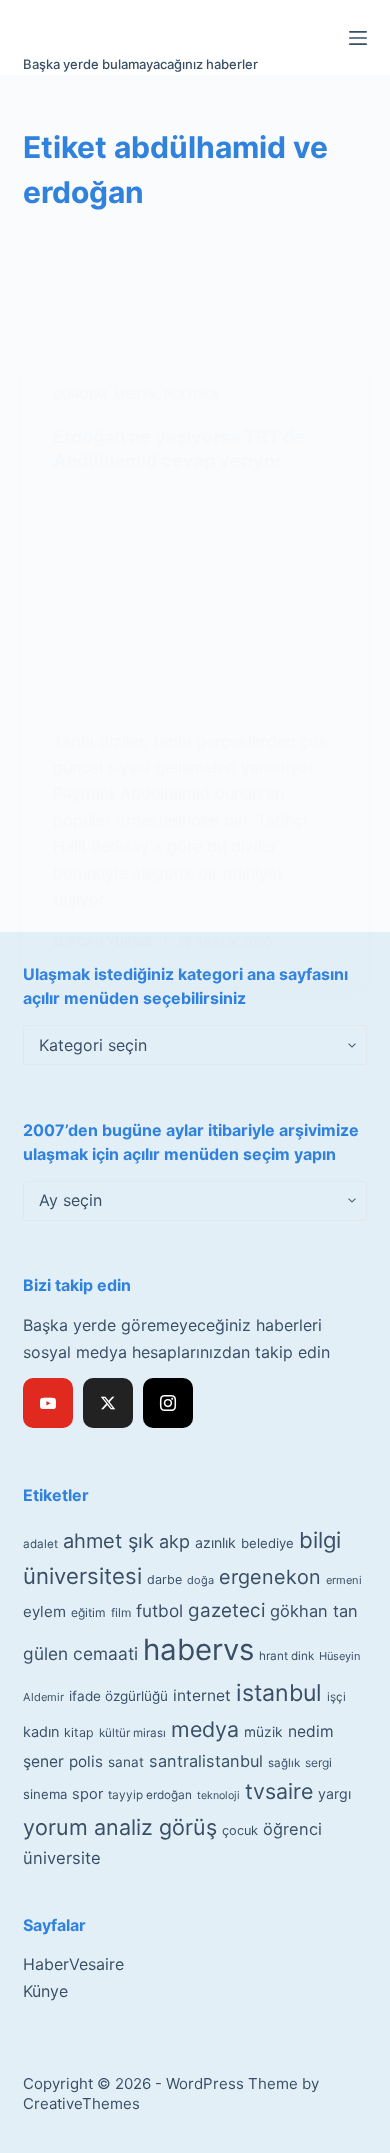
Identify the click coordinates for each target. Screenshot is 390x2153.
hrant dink (286, 1656)
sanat (126, 1762)
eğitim (88, 1612)
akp (174, 1541)
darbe (164, 1579)
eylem (44, 1611)
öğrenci (292, 1829)
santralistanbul (206, 1761)
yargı (334, 1793)
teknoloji (218, 1795)
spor (87, 1794)
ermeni (344, 1580)
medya (205, 1729)
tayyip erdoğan (150, 1795)
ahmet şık (108, 1541)
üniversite (62, 1858)
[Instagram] (168, 1403)
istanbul (279, 1693)
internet (202, 1695)
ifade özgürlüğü (118, 1696)
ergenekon (270, 1577)
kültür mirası (132, 1733)
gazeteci (226, 1610)
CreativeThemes (81, 2103)
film (121, 1612)
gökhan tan (314, 1611)
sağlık (284, 1763)
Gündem (80, 394)
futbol (159, 1610)
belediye (267, 1543)
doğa (200, 1580)
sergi (318, 1762)
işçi (336, 1697)
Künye (45, 1991)
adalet (40, 1544)
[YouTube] (48, 1403)
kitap (79, 1732)
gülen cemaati (80, 1653)
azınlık (215, 1542)
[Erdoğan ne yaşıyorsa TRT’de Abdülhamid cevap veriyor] (194, 600)
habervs (198, 1649)
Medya (135, 394)
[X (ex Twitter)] (108, 1403)
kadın (41, 1731)
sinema (45, 1794)
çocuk (240, 1830)
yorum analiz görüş (120, 1827)
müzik (263, 1732)
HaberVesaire (73, 1964)
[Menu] (358, 38)
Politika (191, 394)
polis (86, 1761)
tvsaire (279, 1791)
